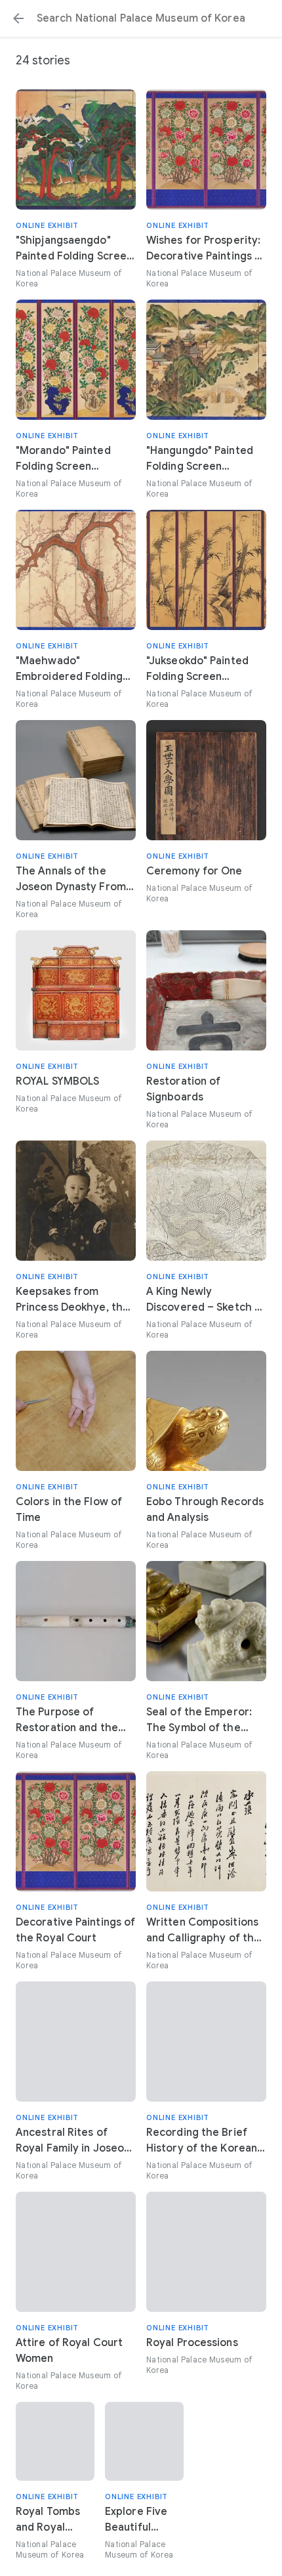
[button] (18, 18)
